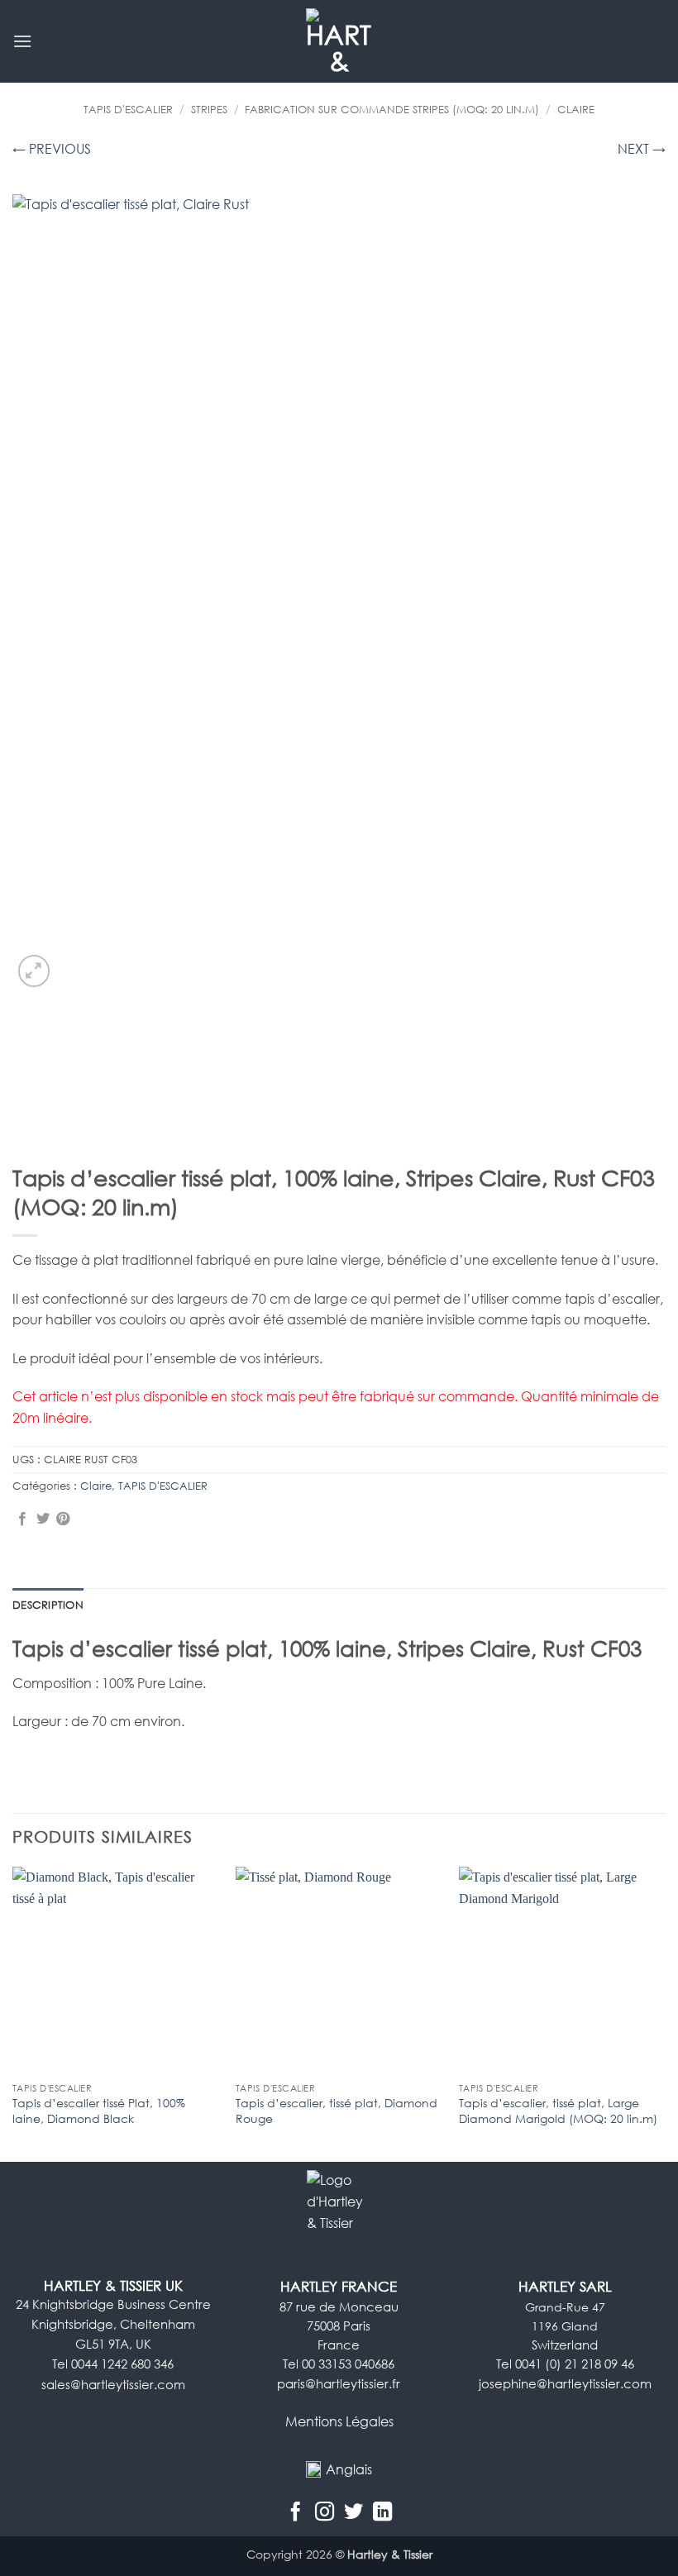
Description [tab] (48, 1605)
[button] (22, 41)
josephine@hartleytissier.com (565, 2384)
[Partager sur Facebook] (22, 1519)
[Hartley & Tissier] (339, 41)
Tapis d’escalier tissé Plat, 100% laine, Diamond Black (99, 2111)
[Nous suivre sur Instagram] (325, 2512)
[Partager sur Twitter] (43, 1519)
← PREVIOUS (52, 149)
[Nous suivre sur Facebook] (296, 2512)
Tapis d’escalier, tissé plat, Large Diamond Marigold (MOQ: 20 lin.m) (558, 2111)
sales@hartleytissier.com (113, 2385)
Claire (576, 109)
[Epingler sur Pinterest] (63, 1519)
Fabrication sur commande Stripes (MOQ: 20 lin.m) (392, 109)
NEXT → (642, 149)
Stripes (209, 109)
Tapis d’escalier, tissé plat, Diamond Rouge (337, 2111)
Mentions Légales (339, 2421)
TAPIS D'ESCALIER (128, 109)
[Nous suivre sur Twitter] (353, 2512)
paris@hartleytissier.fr (339, 2384)
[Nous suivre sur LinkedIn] (382, 2512)
